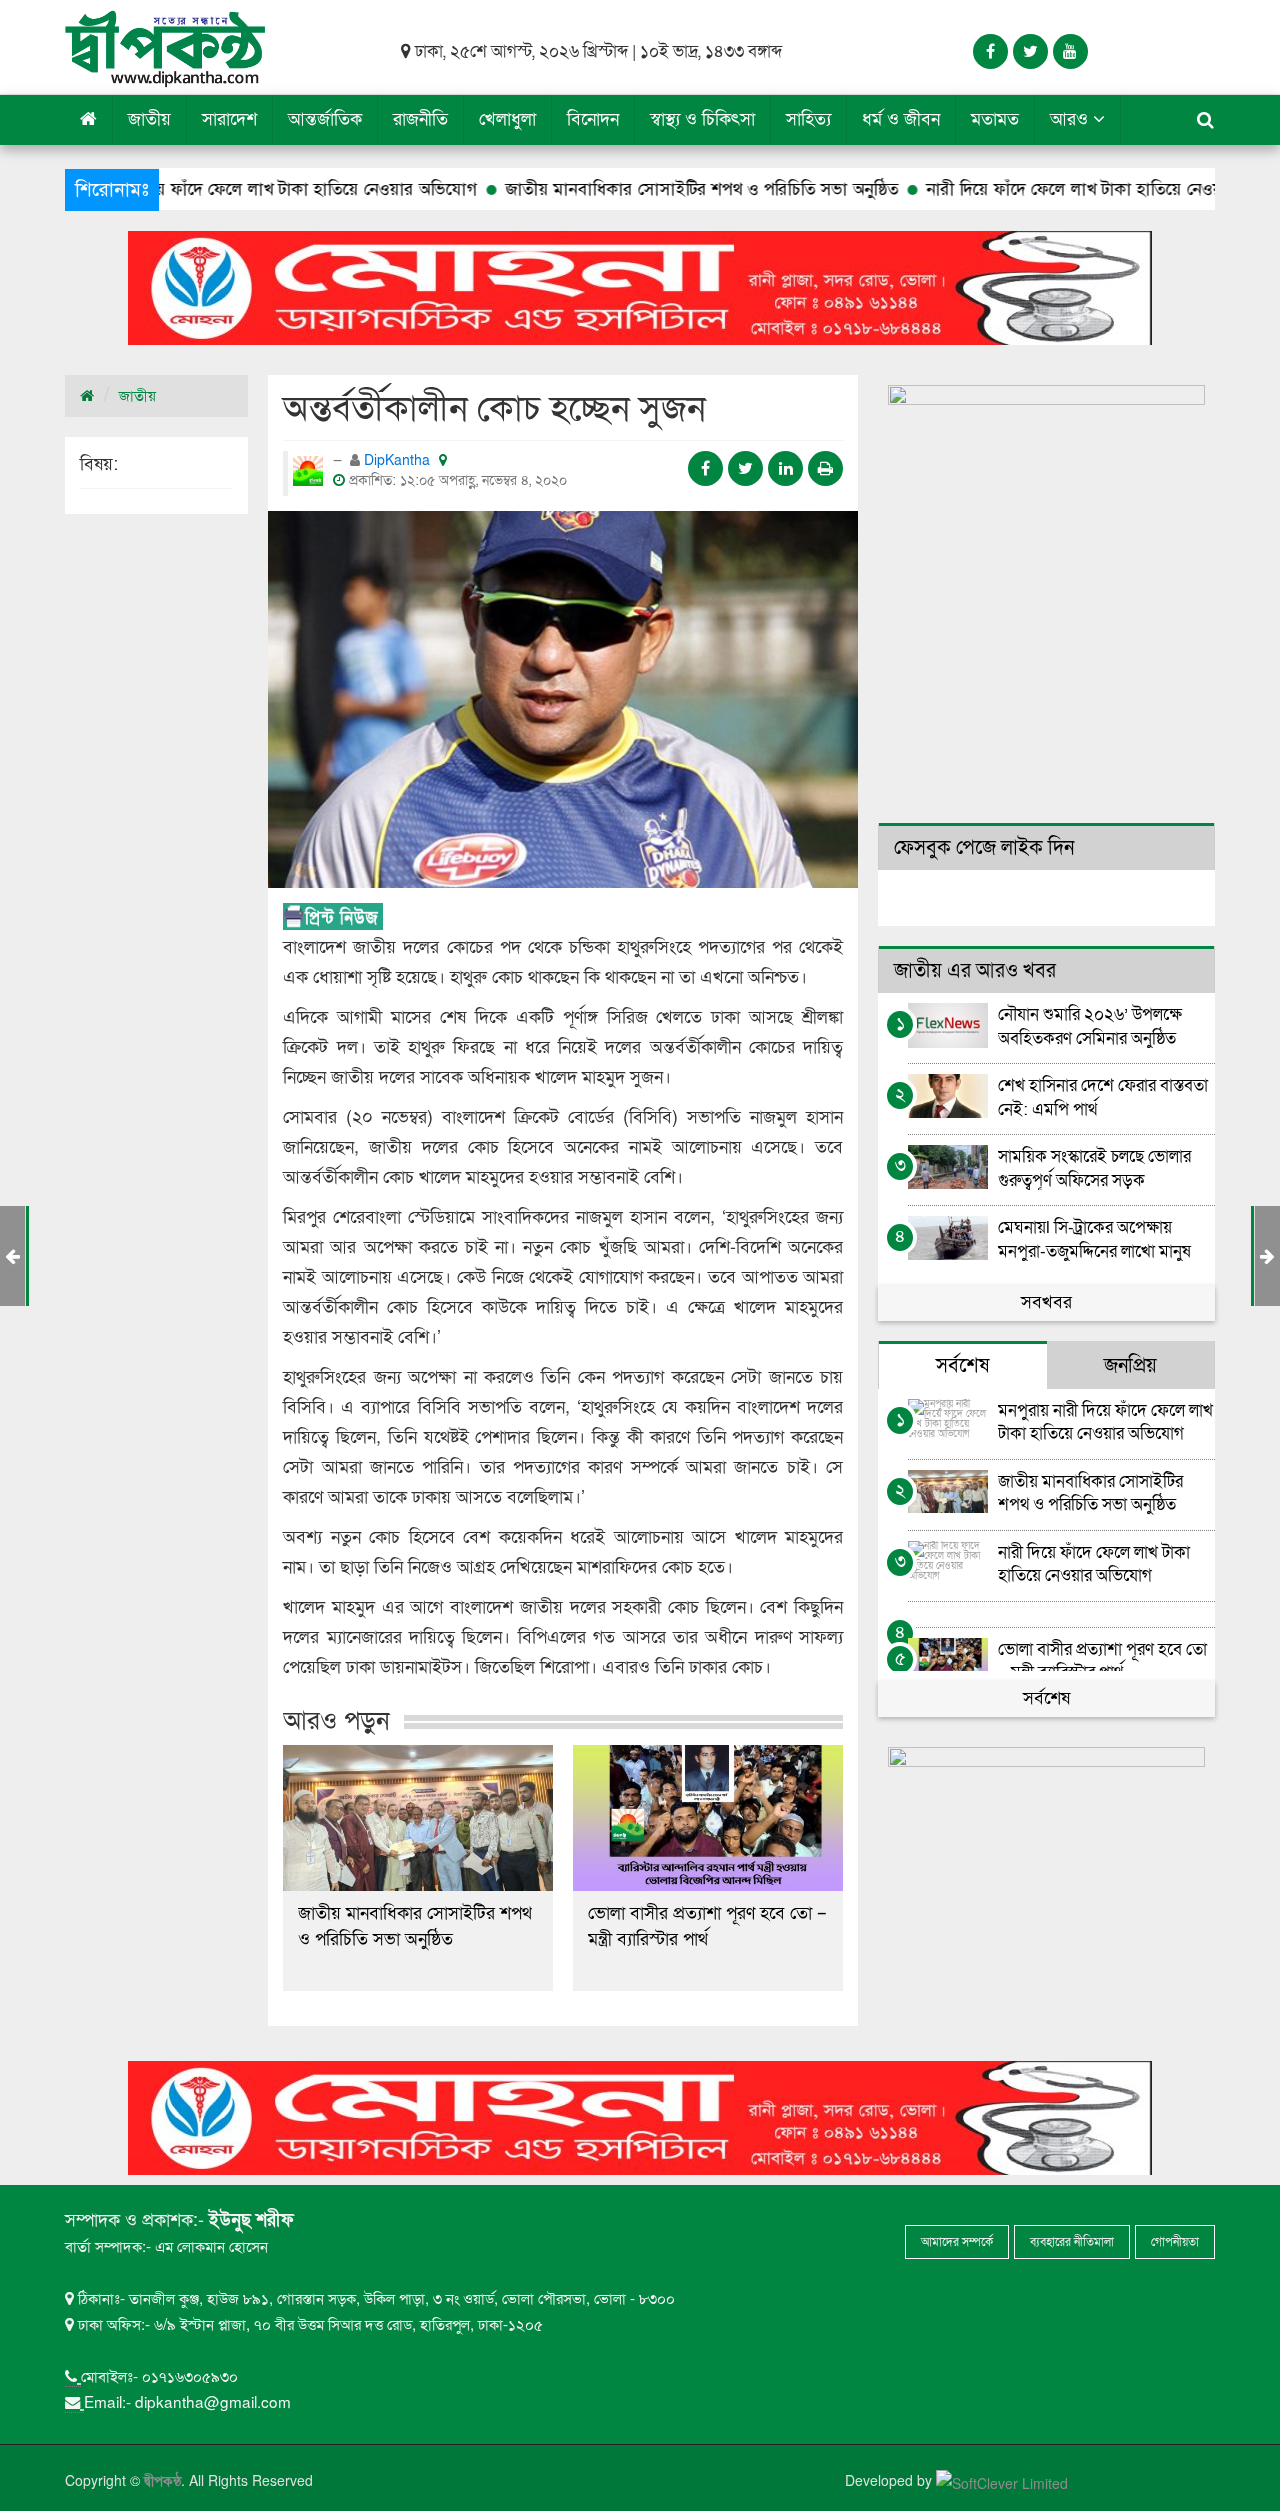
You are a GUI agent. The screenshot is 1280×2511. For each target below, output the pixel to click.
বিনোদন (593, 119)
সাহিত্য (808, 119)
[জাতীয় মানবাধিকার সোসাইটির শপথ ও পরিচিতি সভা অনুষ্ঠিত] (418, 1818)
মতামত (995, 119)
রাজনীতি (420, 119)
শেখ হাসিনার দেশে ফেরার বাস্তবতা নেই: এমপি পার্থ (1103, 1096)
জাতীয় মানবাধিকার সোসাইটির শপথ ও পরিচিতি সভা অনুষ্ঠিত (606, 189)
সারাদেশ (229, 119)
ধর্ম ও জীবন (901, 119)
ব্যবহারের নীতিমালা (1072, 2242)
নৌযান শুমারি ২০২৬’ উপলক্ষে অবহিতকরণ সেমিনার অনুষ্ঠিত (1090, 1025)
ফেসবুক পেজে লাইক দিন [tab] (984, 848)
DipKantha (399, 460)
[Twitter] (1030, 52)
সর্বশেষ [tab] (962, 1366)
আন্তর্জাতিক (325, 119)
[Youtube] (1070, 52)
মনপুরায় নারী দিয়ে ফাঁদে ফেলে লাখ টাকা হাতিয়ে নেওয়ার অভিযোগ (1105, 1421)
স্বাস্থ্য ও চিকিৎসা (702, 119)
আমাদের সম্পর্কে (957, 2242)
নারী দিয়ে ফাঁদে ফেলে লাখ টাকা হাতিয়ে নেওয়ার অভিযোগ (1018, 189)
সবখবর (1046, 1302)
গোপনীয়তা (1175, 2242)
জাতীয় (149, 119)
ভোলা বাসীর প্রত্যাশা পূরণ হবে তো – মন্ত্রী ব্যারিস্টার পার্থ (707, 1926)
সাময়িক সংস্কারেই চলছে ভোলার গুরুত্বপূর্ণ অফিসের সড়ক (1094, 1167)
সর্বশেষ (1046, 1698)
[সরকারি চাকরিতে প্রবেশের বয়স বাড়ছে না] (1267, 1256)
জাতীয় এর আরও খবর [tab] (975, 971)
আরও (1071, 119)
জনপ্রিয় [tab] (1130, 1366)
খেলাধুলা (507, 119)
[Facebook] (990, 52)
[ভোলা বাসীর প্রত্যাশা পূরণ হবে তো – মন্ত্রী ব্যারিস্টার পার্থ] (708, 1818)
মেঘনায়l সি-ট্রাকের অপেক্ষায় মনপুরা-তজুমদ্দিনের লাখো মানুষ (1094, 1238)
